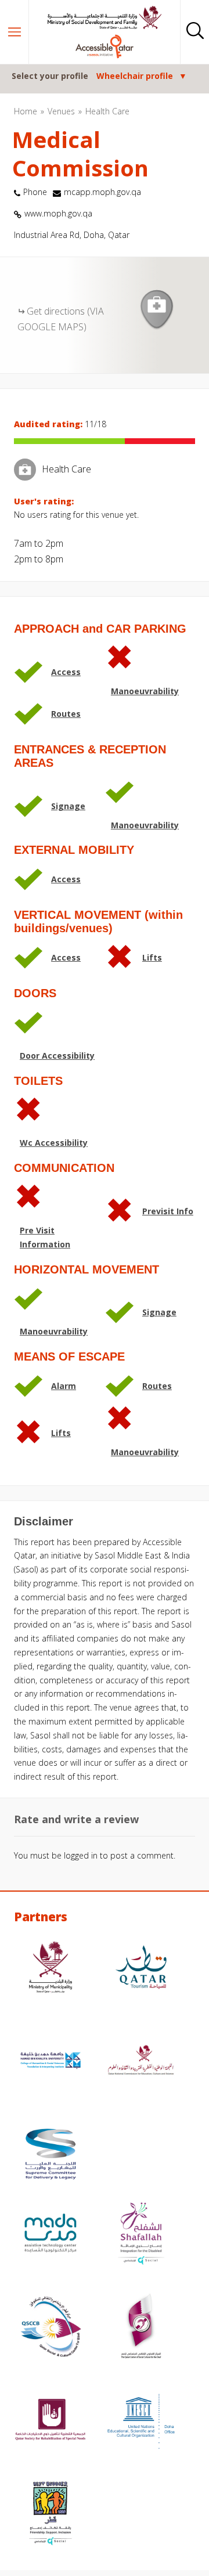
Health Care (107, 111)
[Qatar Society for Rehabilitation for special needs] (51, 2421)
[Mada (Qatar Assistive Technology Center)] (51, 2234)
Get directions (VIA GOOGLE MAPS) (61, 319)
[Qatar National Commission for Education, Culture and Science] (141, 2062)
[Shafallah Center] (141, 2234)
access (66, 672)
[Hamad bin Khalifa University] (51, 2062)
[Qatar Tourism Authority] (141, 1969)
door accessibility (57, 1056)
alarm (64, 1386)
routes (66, 714)
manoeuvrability (145, 691)
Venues (61, 111)
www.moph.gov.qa (58, 213)
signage (68, 806)
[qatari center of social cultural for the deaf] (141, 2328)
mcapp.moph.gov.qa (102, 192)
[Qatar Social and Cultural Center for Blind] (51, 2328)
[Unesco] (141, 2421)
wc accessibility (54, 1143)
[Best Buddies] (51, 2515)
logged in (81, 1855)
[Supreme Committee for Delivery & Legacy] (51, 2155)
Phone (35, 192)
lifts (152, 957)
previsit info (168, 1211)
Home (26, 111)
